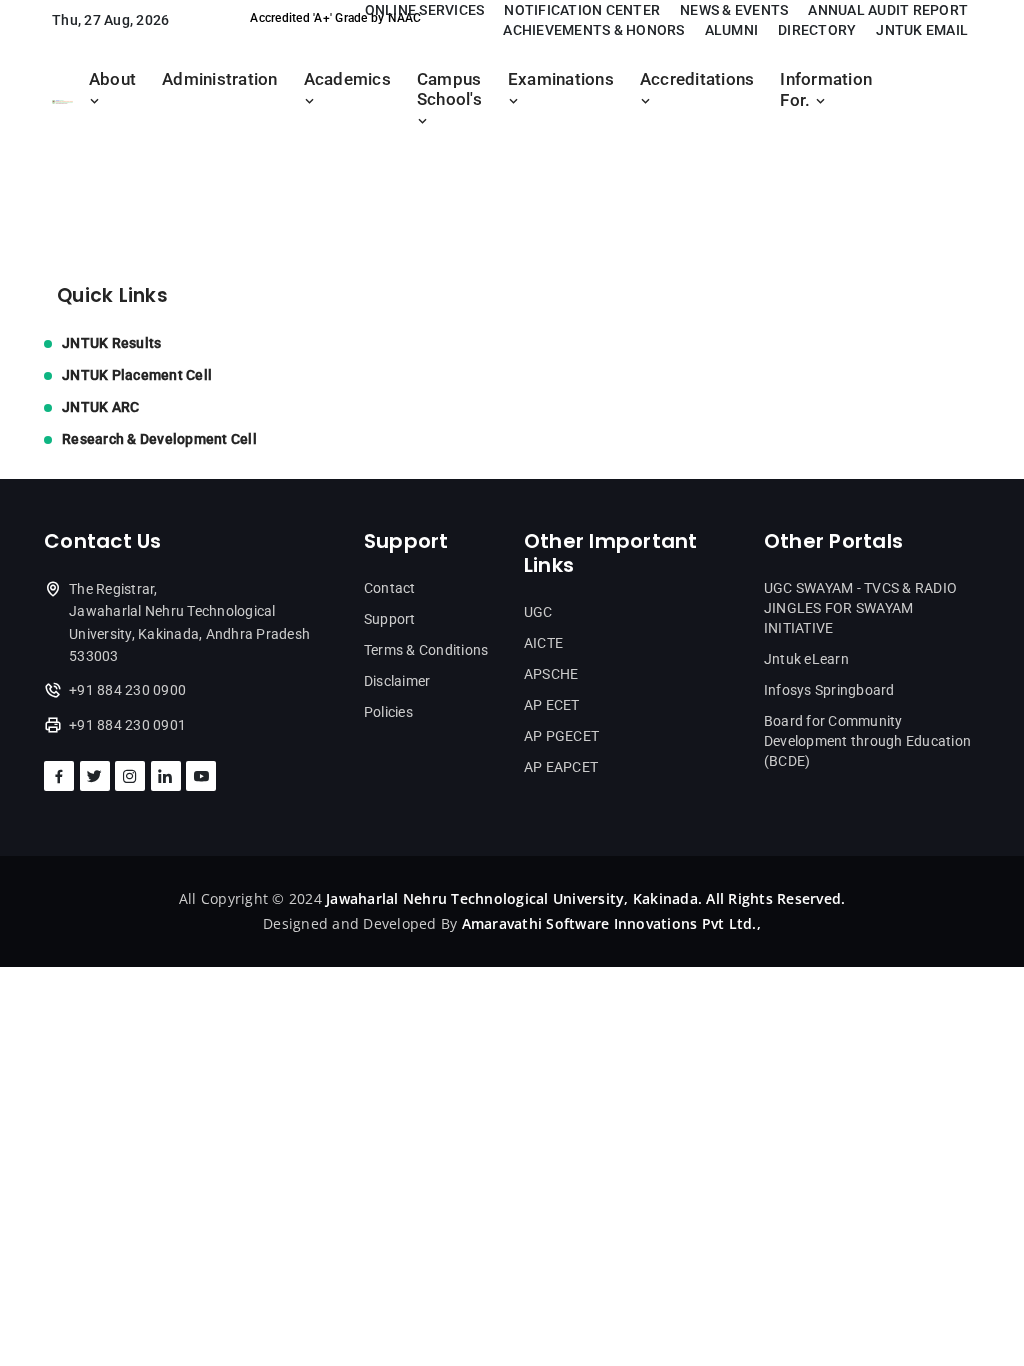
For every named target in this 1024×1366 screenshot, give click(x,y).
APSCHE (551, 674)
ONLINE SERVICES (425, 10)
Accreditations (697, 79)
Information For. (826, 90)
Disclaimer (397, 681)
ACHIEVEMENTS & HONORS (593, 30)
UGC (538, 612)
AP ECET (552, 705)
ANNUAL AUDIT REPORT (888, 10)
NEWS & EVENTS (734, 10)
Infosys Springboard (829, 690)
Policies (388, 712)
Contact (390, 588)
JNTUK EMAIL (922, 30)
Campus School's (449, 89)
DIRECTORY (817, 30)
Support (390, 619)
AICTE (543, 643)
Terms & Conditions (426, 650)
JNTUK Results (111, 343)
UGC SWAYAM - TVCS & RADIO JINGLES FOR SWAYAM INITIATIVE (860, 608)
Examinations (561, 79)
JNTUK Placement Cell (137, 375)
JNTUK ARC (100, 407)
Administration (220, 79)
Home (65, 182)
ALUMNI (732, 30)
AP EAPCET (561, 767)
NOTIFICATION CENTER (582, 10)
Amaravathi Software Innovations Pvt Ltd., (611, 923)
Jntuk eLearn (806, 659)
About (112, 79)
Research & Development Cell (159, 439)
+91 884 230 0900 (127, 690)
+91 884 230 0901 (127, 725)
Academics (347, 79)
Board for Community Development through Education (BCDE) (867, 741)
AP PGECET (561, 736)
